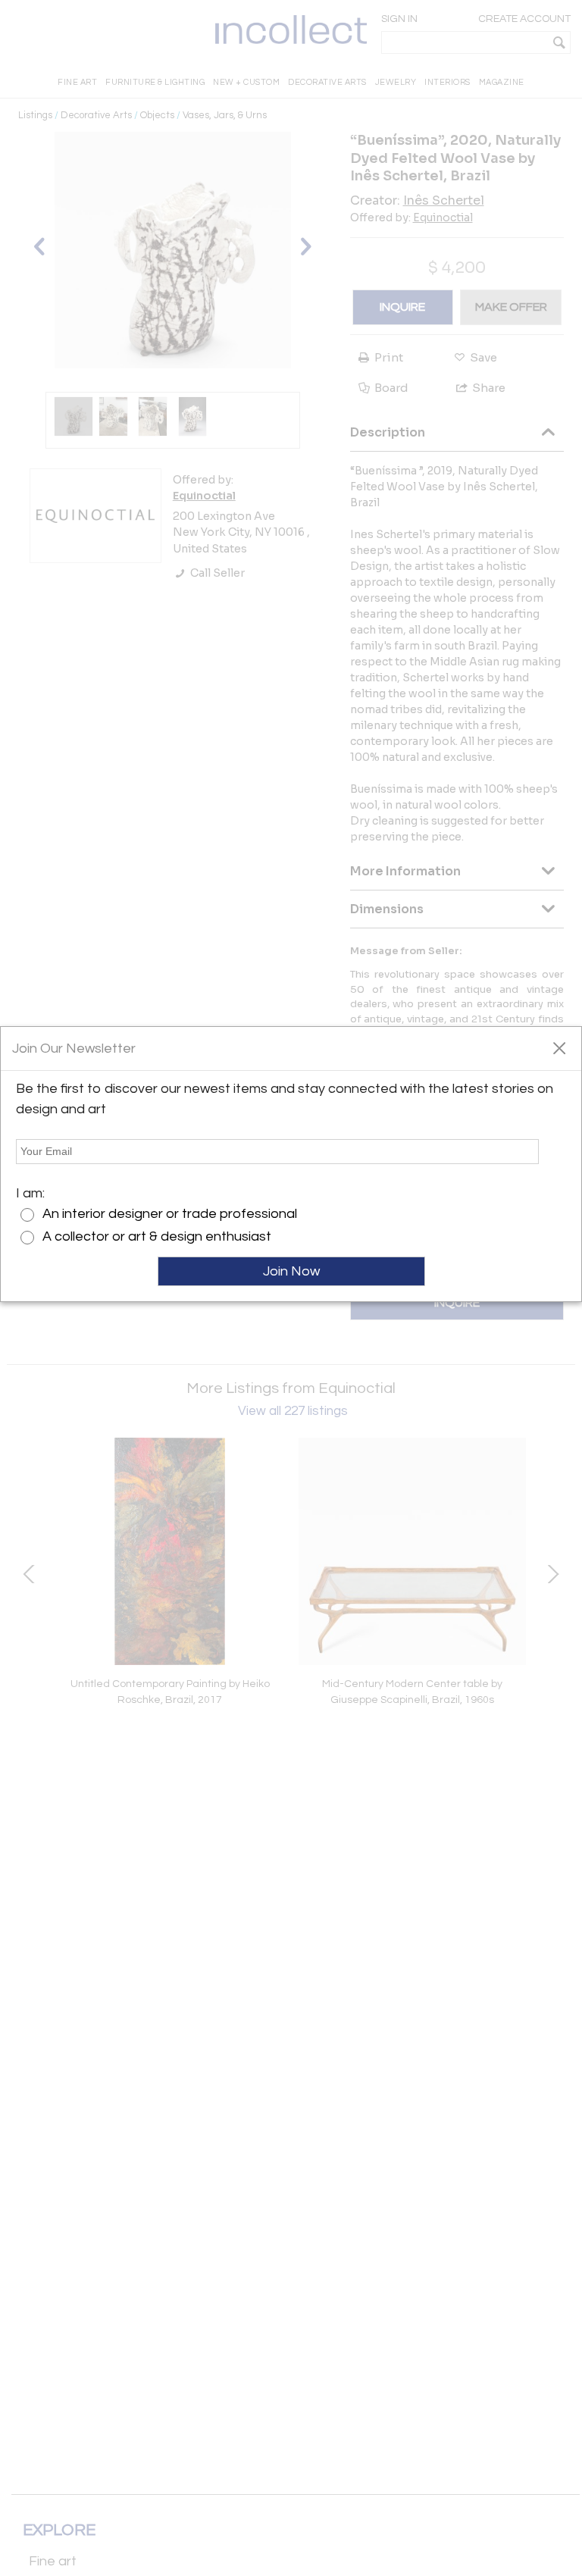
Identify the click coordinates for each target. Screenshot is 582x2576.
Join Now (291, 1271)
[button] (559, 1047)
